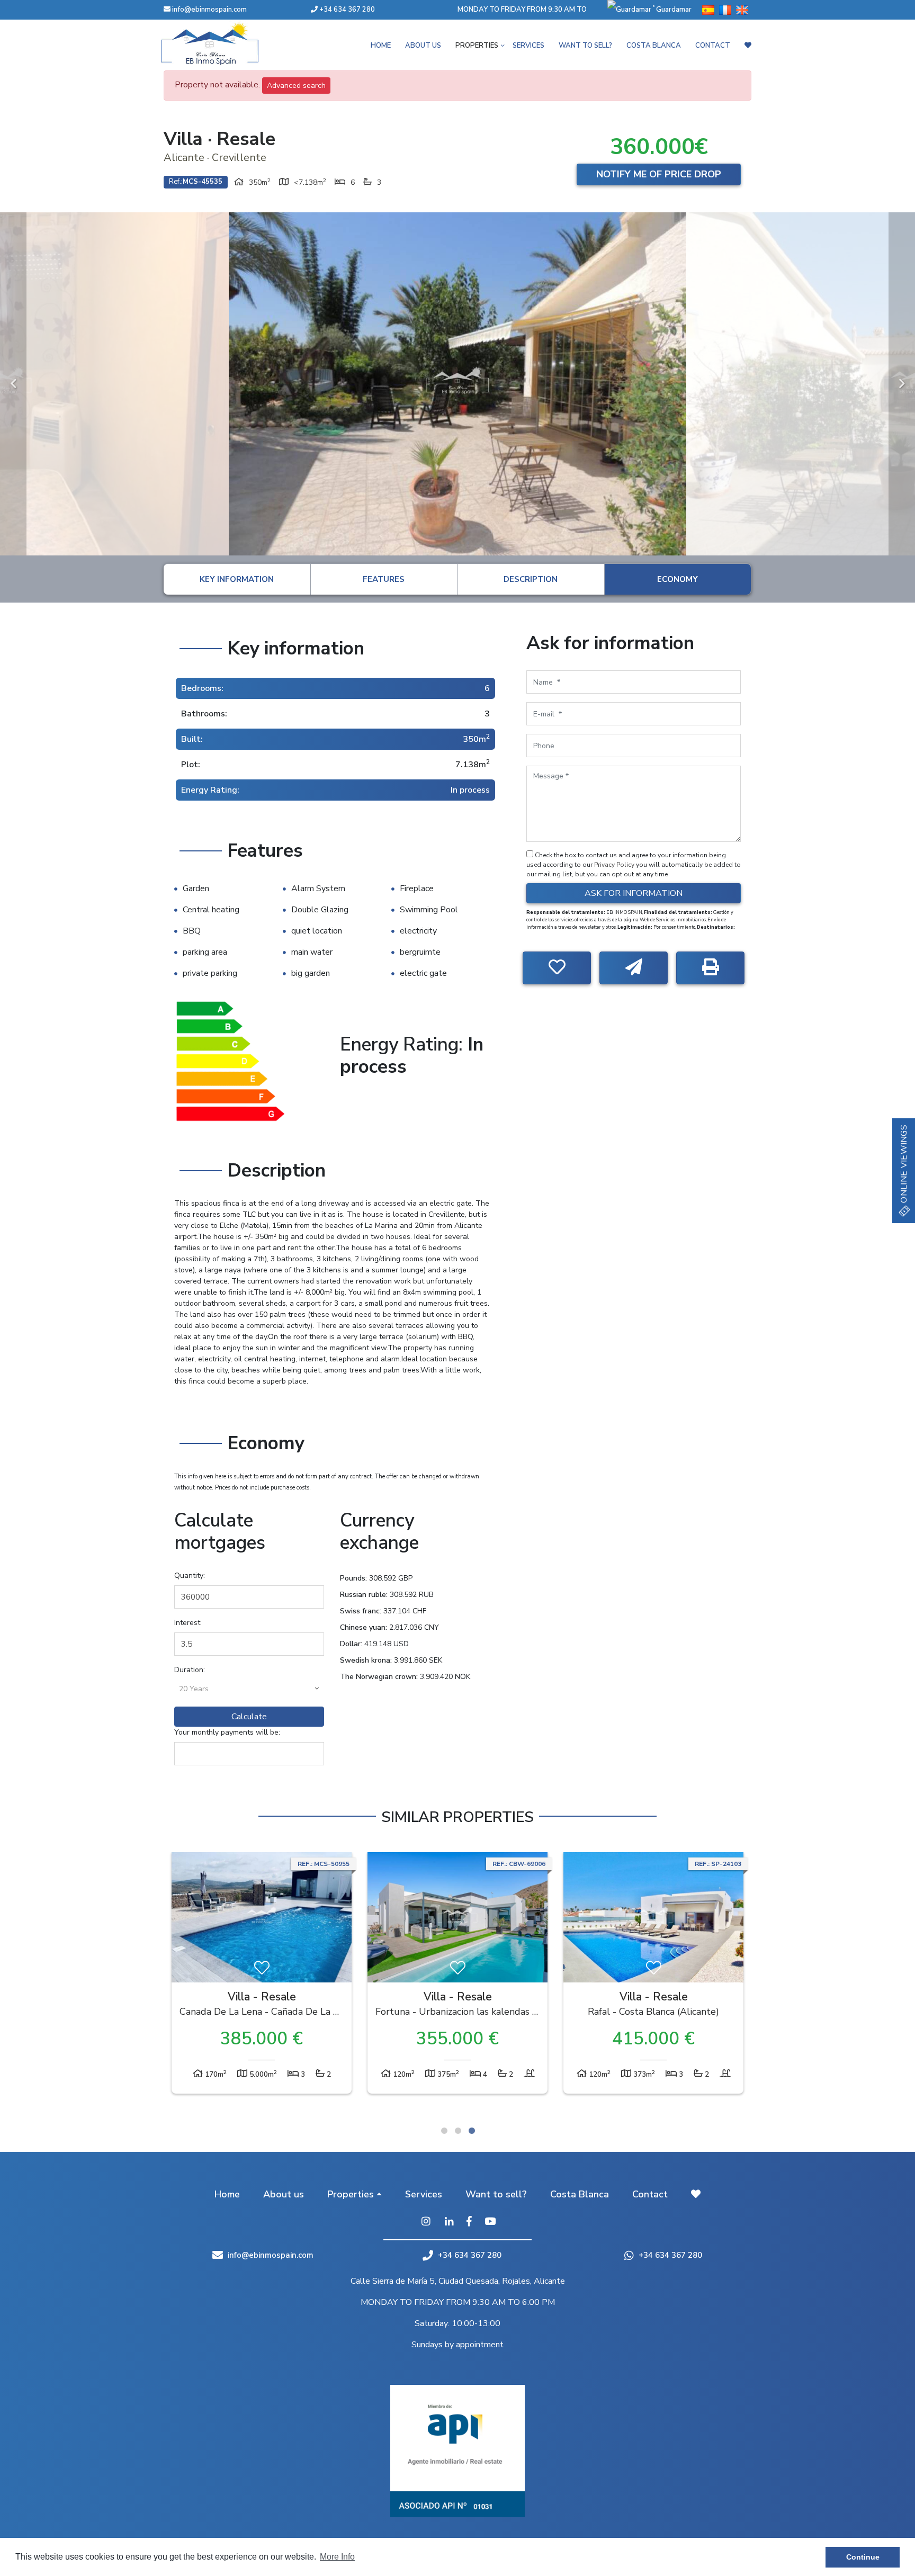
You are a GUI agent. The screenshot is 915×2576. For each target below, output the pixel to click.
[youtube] (490, 2222)
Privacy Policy (615, 865)
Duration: (190, 1670)
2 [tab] (458, 2131)
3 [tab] (472, 2131)
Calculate (249, 1717)
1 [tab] (444, 2131)
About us (423, 46)
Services (528, 46)
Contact (713, 46)
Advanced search (296, 86)
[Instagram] (426, 2222)
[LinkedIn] (449, 2222)
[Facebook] (469, 2222)
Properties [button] (477, 46)
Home (381, 46)
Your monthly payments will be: (227, 1732)
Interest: (188, 1623)
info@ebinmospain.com (209, 10)
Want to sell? (585, 46)
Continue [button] (863, 2557)
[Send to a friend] (634, 968)
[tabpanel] (262, 1976)
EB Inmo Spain (225, 43)
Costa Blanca (654, 46)
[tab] (237, 579)
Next (902, 384)
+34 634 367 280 (346, 10)
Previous (13, 384)
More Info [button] (337, 2557)
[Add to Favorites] (557, 968)
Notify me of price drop (659, 174)
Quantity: (190, 1576)
